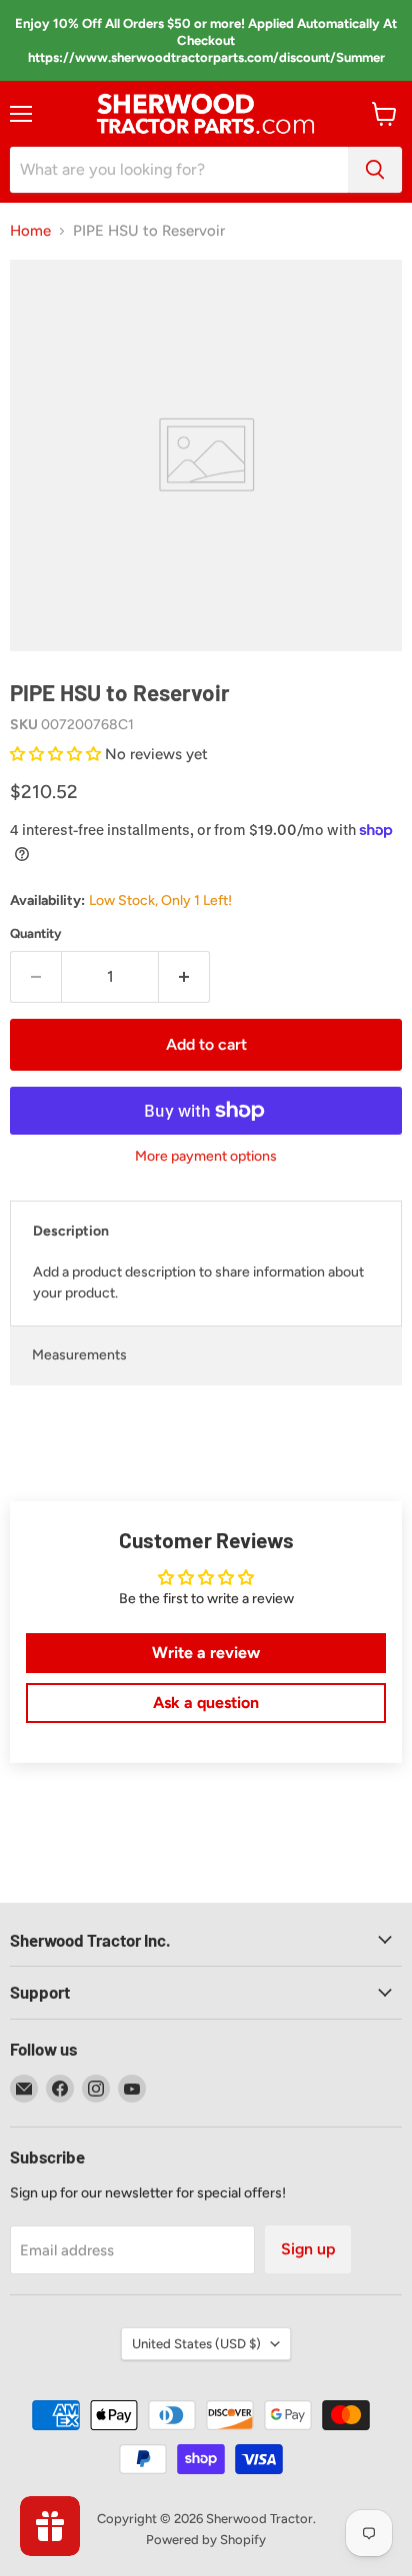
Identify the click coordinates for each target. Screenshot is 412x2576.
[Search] (375, 170)
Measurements (79, 1355)
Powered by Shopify (206, 2540)
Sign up (308, 2249)
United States (196, 2344)
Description (71, 1231)
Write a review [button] (206, 1653)
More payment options (206, 1157)
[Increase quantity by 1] (184, 977)
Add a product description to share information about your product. (198, 1283)
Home (30, 231)
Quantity (36, 933)
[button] (57, 754)
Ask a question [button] (206, 1703)
